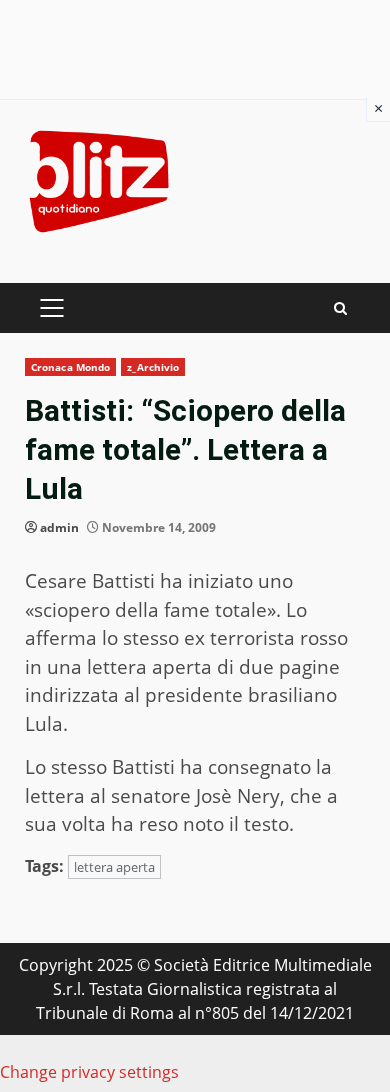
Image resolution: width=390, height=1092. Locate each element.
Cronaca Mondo (70, 367)
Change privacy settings (89, 1072)
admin (59, 527)
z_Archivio (153, 367)
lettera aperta (114, 867)
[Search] (340, 308)
